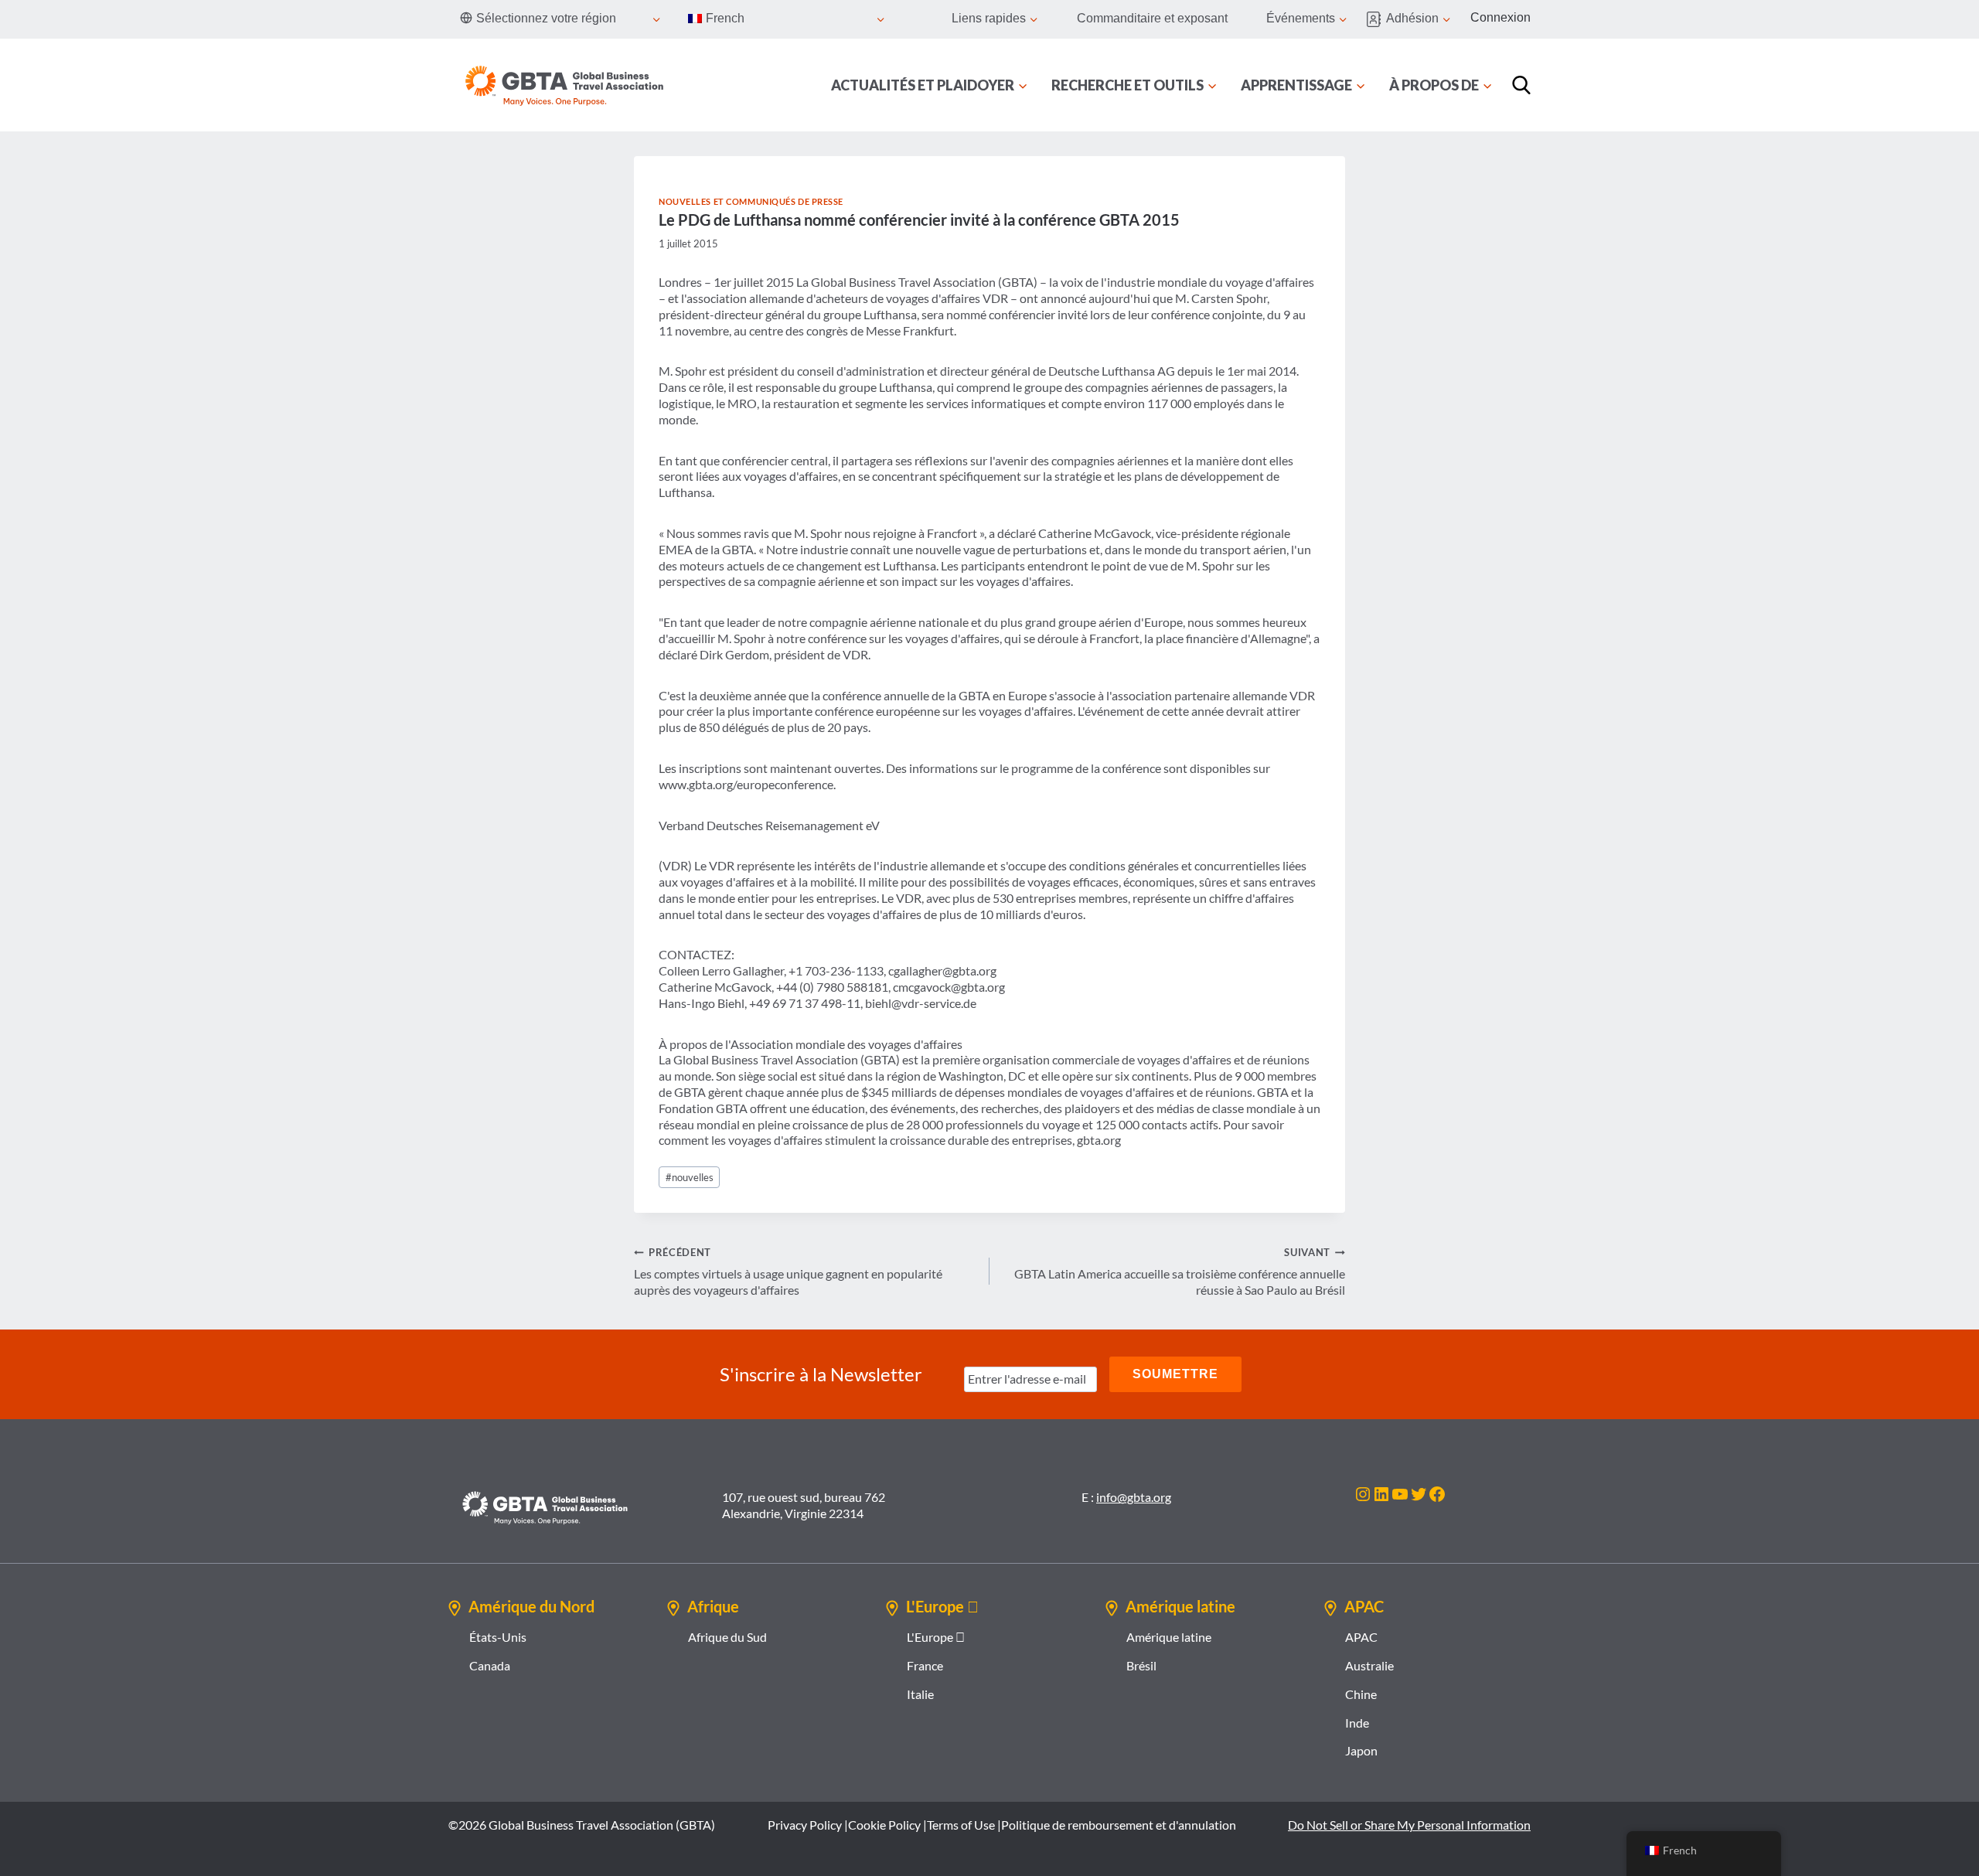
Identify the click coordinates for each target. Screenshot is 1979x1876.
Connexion (1500, 17)
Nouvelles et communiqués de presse (751, 201)
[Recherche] (1521, 85)
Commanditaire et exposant (1152, 18)
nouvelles (690, 1177)
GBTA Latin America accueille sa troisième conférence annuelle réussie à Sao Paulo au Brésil (1180, 1272)
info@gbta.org (1134, 1497)
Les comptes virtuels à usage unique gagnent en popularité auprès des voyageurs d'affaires (788, 1272)
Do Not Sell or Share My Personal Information (1409, 1825)
